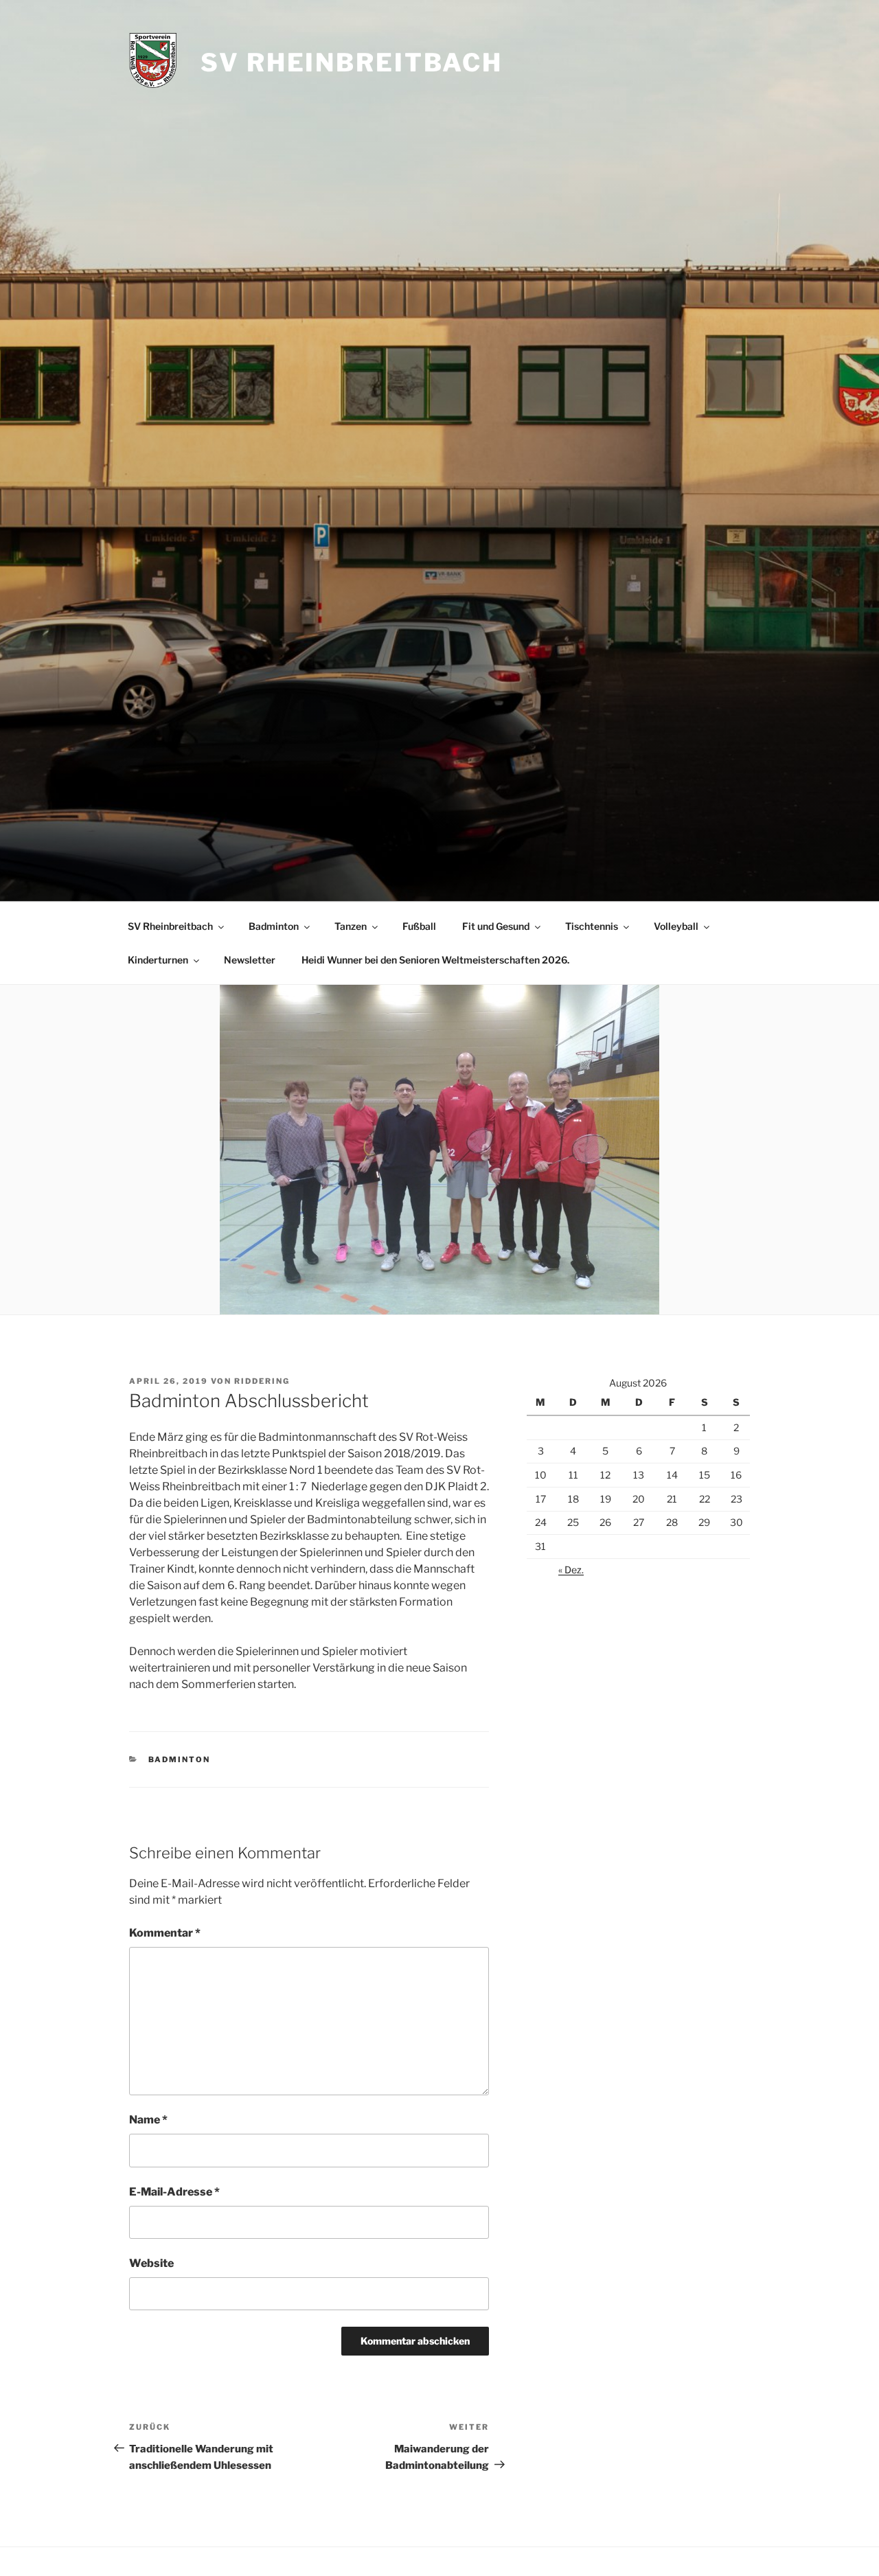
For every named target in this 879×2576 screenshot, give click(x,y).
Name (148, 2120)
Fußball (419, 926)
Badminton (274, 926)
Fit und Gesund (496, 926)
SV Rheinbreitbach (352, 62)
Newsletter (250, 960)
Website (151, 2263)
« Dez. (571, 1570)
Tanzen (351, 926)
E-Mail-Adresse (174, 2192)
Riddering (262, 1381)
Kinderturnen (158, 960)
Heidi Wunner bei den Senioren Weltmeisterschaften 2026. (435, 960)
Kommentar (165, 1933)
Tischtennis (592, 926)
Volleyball (676, 926)
